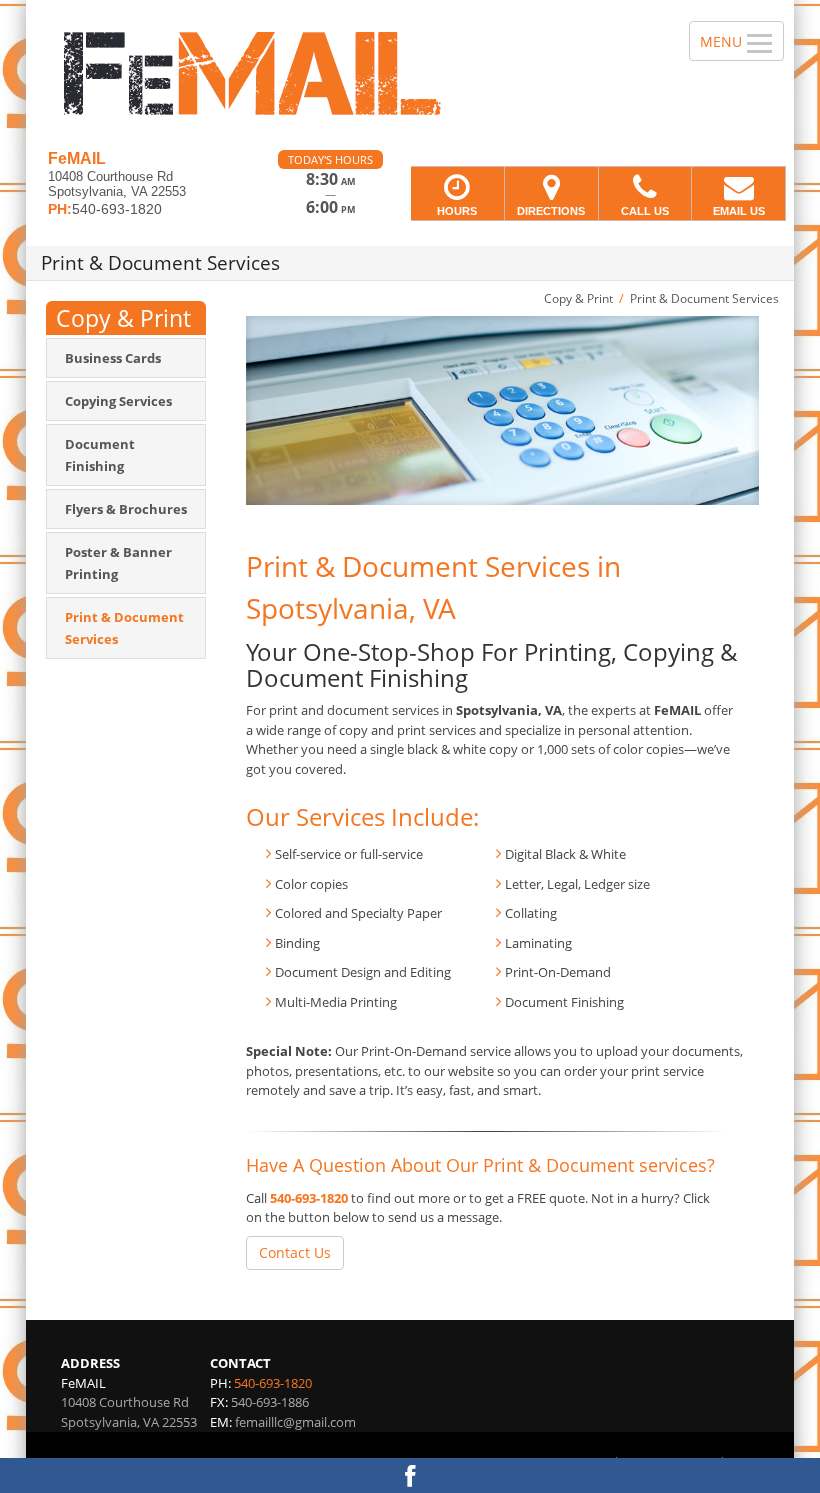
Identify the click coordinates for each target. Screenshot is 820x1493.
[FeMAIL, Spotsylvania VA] (410, 75)
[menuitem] (126, 358)
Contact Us (295, 1252)
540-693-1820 (309, 1198)
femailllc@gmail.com (295, 1422)
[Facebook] (410, 1475)
